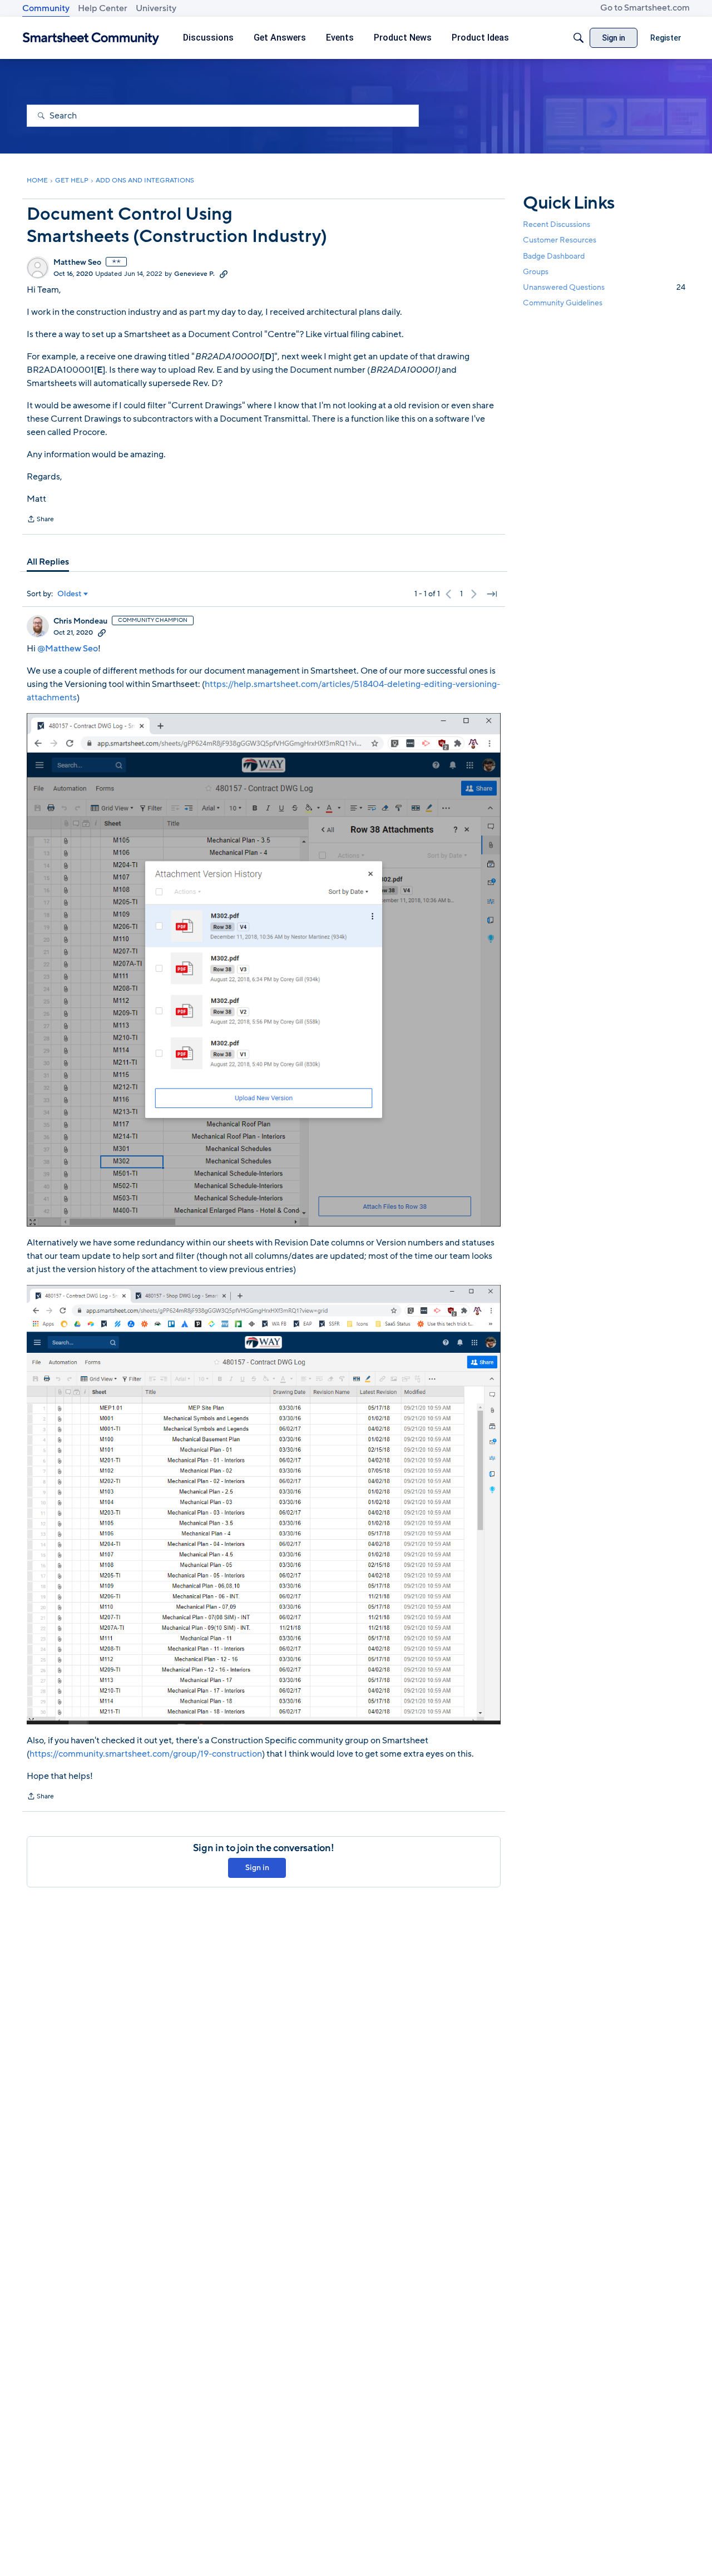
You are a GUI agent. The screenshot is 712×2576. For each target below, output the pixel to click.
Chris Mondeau (80, 621)
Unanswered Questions (604, 287)
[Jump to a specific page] (492, 594)
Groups (536, 271)
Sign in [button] (257, 1868)
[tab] (48, 562)
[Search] (578, 38)
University (156, 8)
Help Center (103, 8)
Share (40, 520)
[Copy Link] (224, 274)
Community (46, 8)
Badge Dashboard (554, 256)
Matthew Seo (77, 263)
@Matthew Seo (68, 649)
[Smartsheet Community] (91, 38)
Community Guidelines (563, 303)
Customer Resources (560, 240)
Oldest (70, 594)
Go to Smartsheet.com (645, 8)
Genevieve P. (194, 274)
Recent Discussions (557, 224)
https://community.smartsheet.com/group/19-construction (146, 1754)
